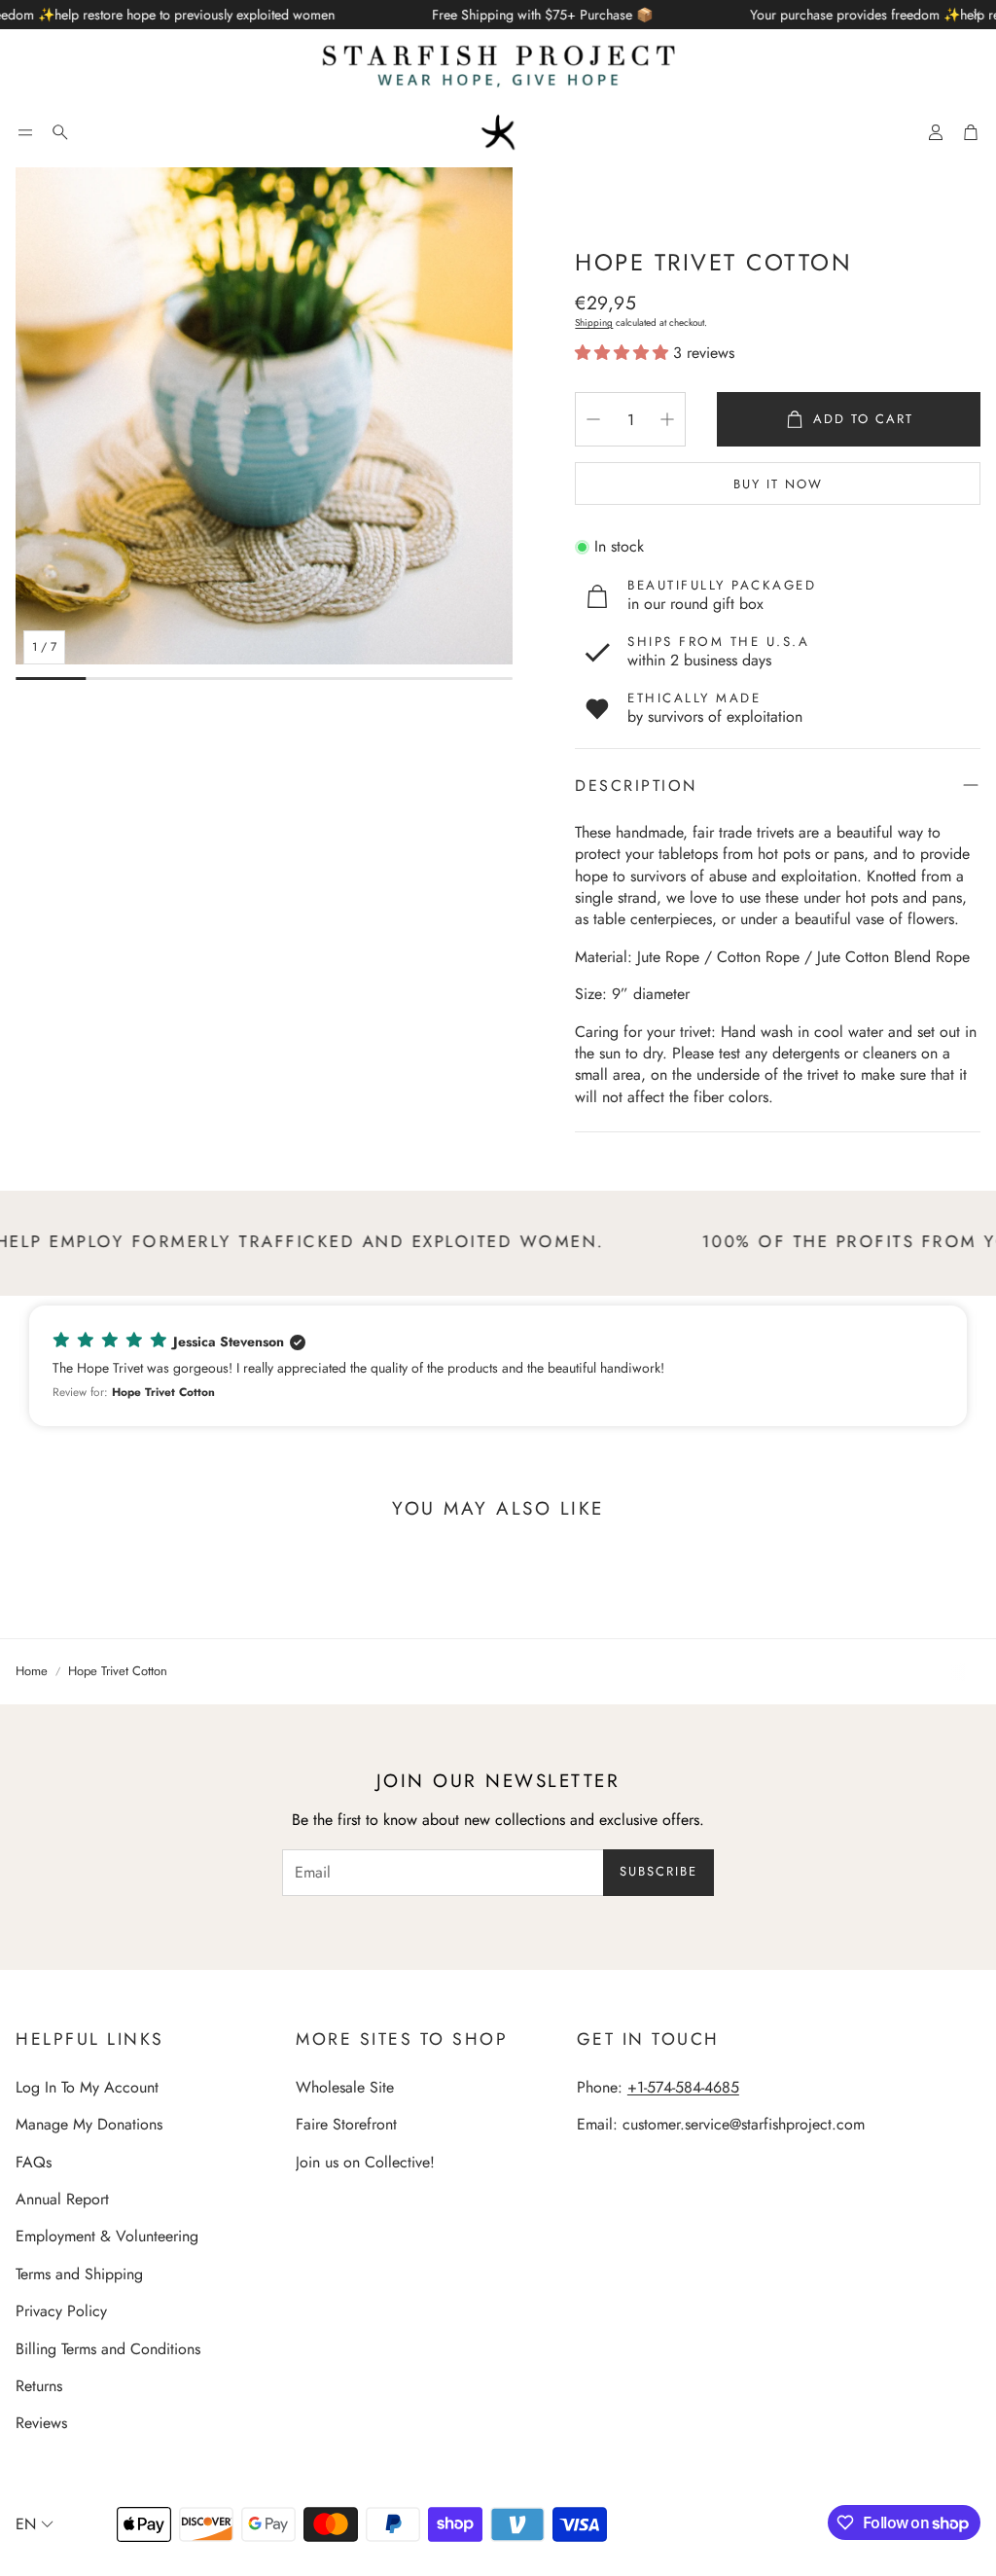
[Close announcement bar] (977, 15)
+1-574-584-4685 (683, 2087)
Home (32, 1671)
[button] (25, 132)
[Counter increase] (667, 419)
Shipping (594, 322)
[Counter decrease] (593, 419)
